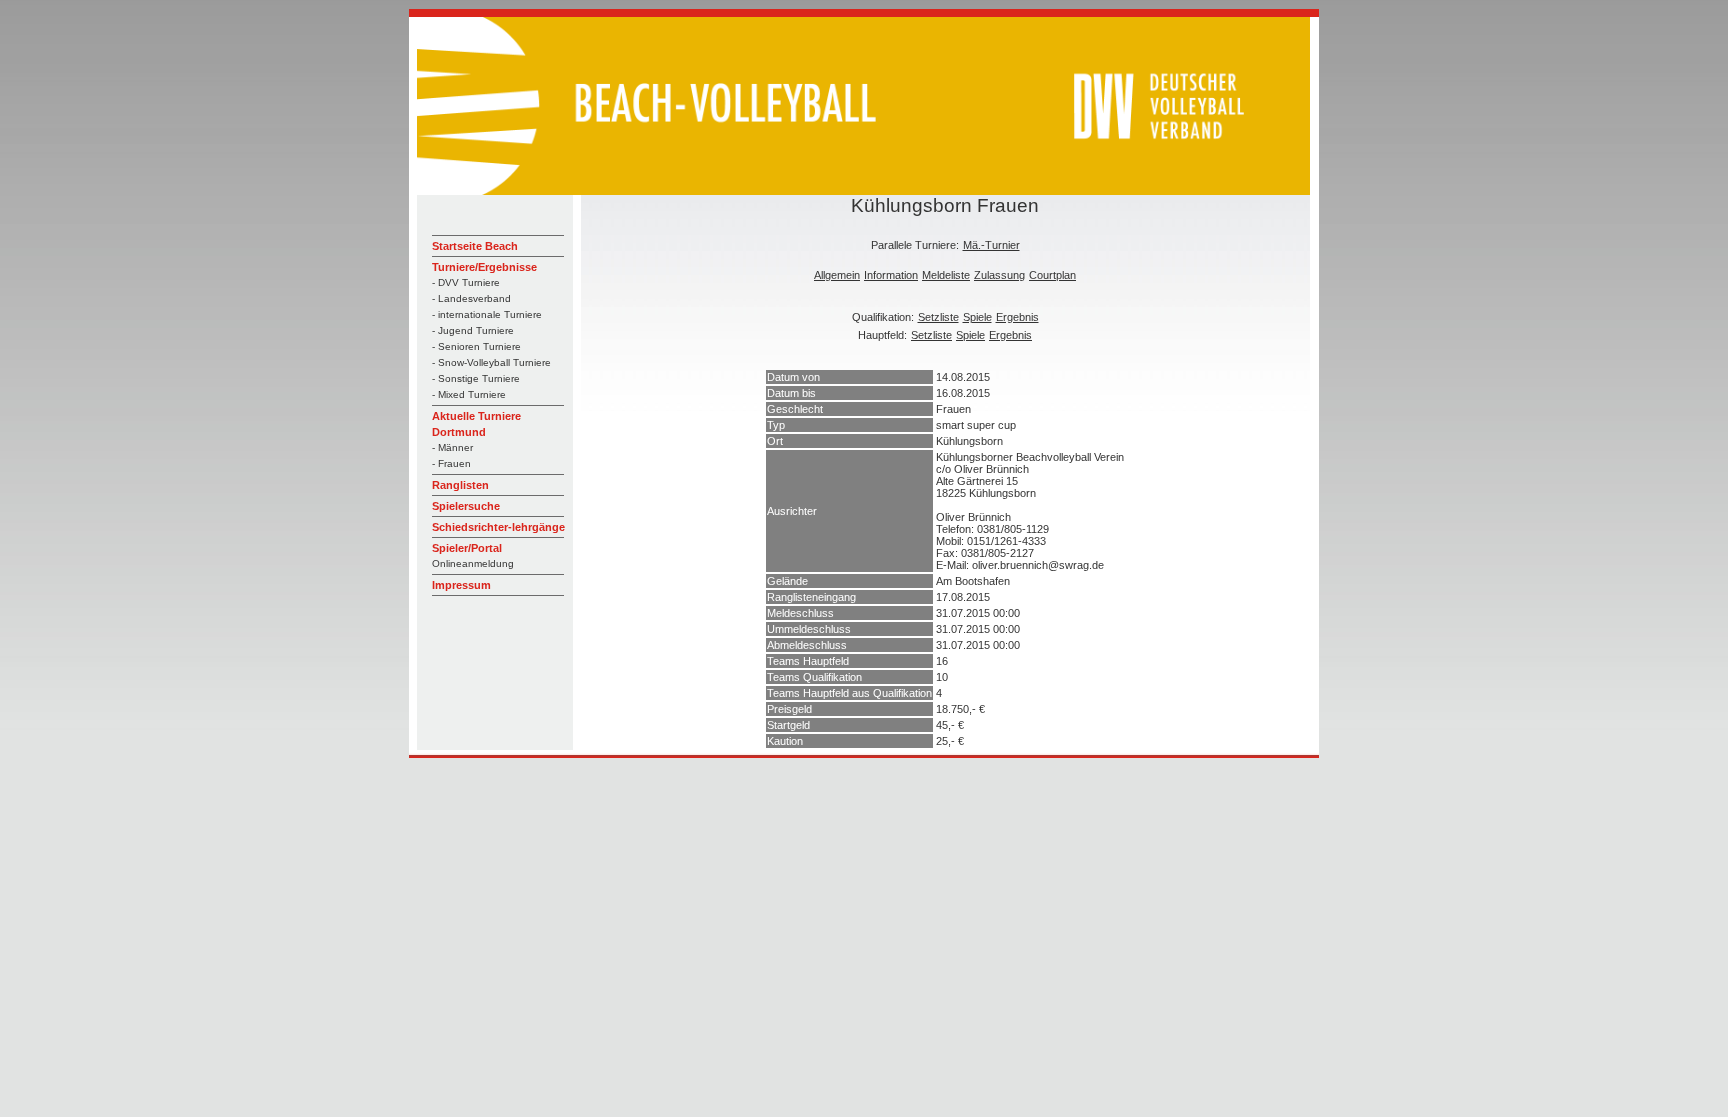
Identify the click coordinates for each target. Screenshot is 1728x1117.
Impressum (461, 585)
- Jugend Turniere (473, 330)
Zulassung (999, 275)
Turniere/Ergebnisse (484, 267)
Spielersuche (466, 506)
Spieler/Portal (467, 548)
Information (891, 275)
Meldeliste (946, 275)
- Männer (452, 447)
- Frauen (451, 463)
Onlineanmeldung (473, 563)
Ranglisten (460, 485)
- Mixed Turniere (469, 394)
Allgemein (837, 275)
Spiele (977, 317)
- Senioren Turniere (476, 346)
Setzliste (938, 317)
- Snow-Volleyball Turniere (491, 362)
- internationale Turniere (487, 314)
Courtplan (1052, 275)
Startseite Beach (475, 246)
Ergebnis (1017, 317)
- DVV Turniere (466, 282)
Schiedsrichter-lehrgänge (498, 527)
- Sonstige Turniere (476, 378)
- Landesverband (471, 298)
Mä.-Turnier (991, 245)
